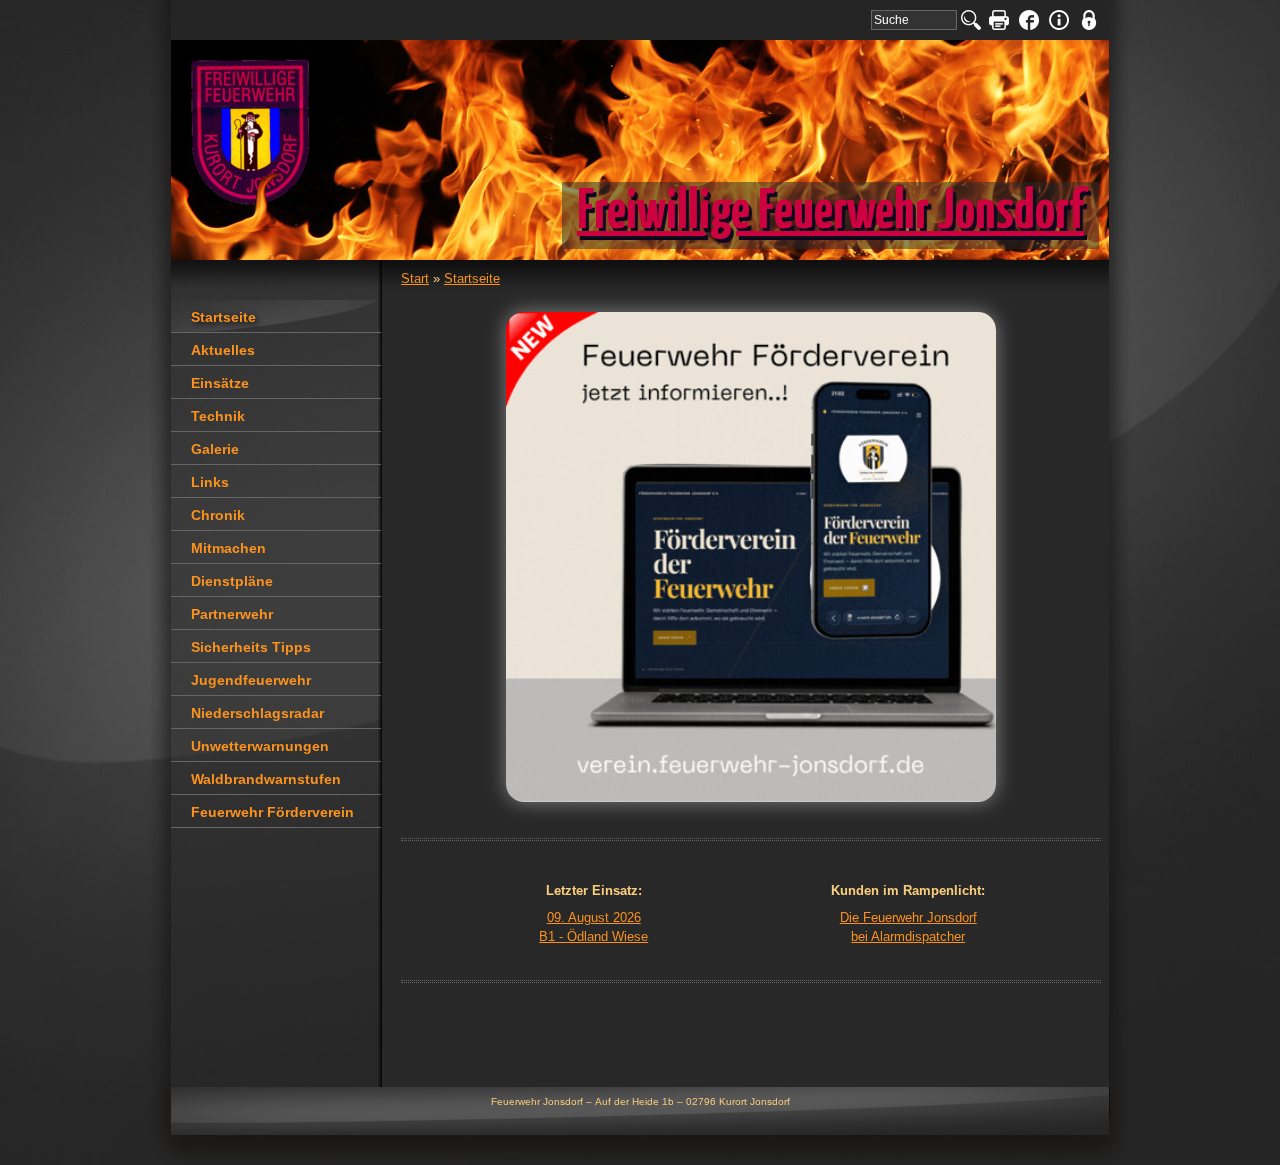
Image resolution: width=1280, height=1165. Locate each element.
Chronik (218, 515)
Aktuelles (223, 350)
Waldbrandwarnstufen (266, 779)
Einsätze (220, 383)
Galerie (215, 449)
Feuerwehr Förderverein (272, 812)
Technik (218, 416)
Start (415, 278)
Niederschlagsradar (257, 713)
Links (210, 482)
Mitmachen (228, 548)
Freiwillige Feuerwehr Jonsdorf (830, 213)
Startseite (472, 278)
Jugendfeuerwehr (251, 680)
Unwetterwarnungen (260, 746)
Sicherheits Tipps (251, 647)
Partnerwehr (232, 614)
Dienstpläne (232, 581)
